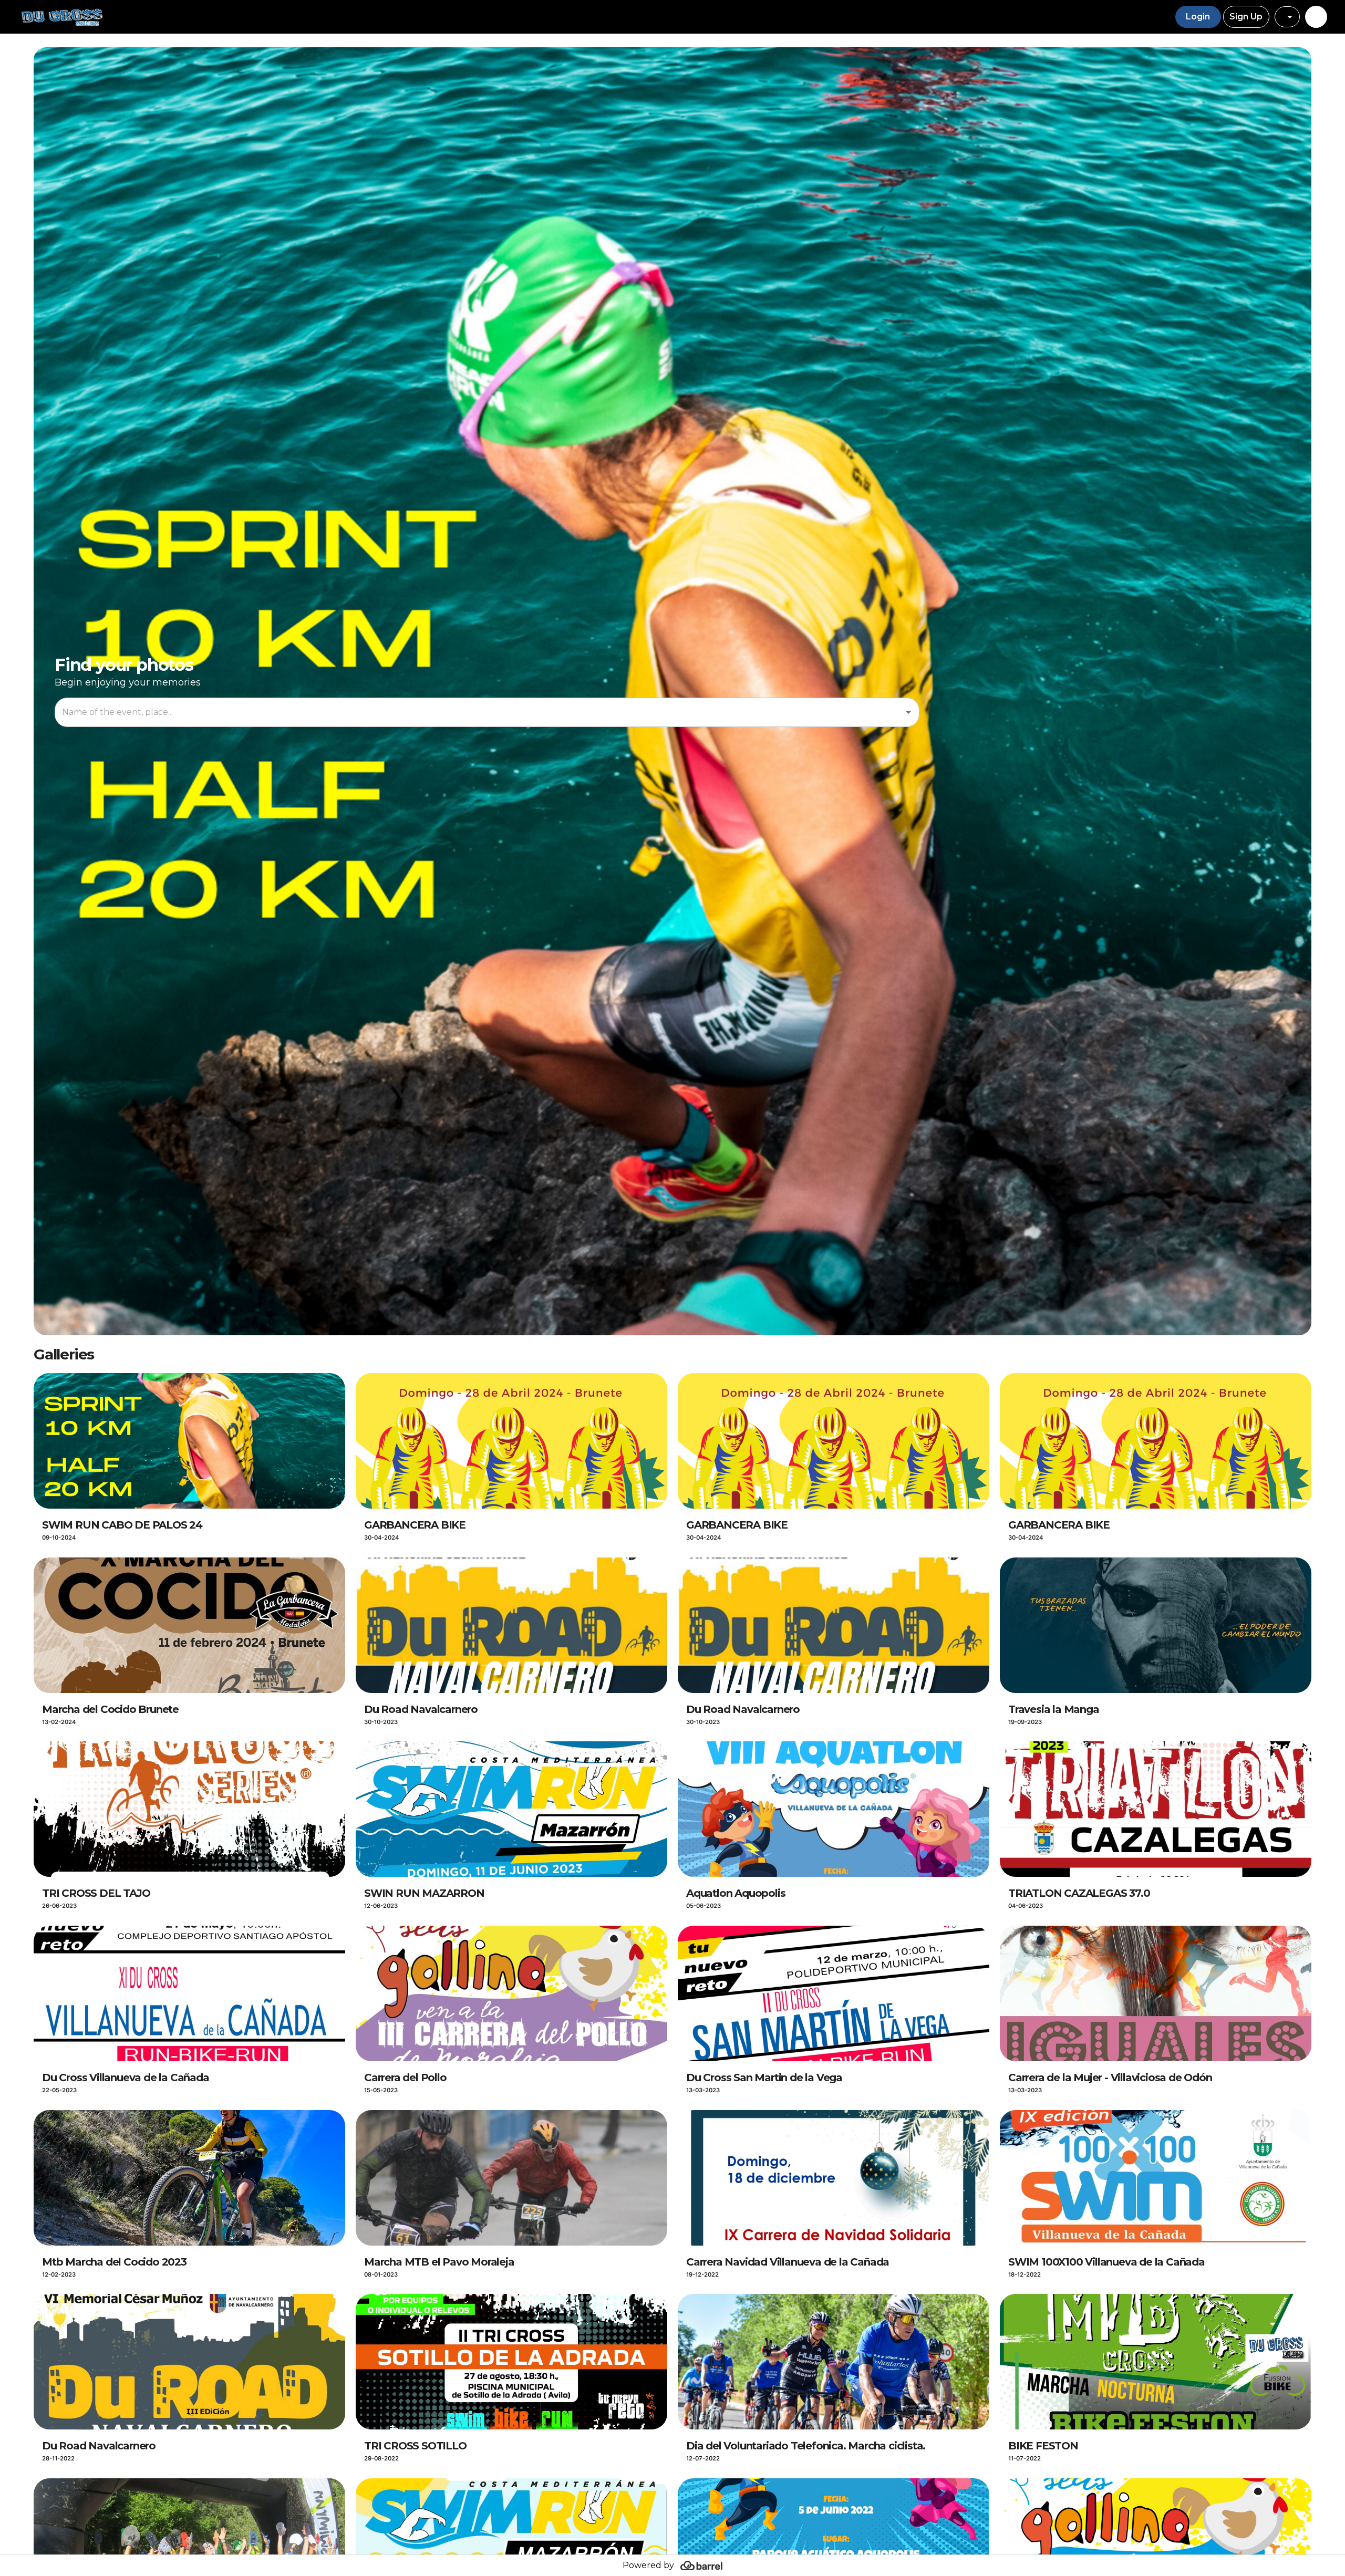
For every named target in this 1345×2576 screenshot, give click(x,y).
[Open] (908, 712)
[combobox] (1287, 17)
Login (1198, 17)
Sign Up (1246, 17)
